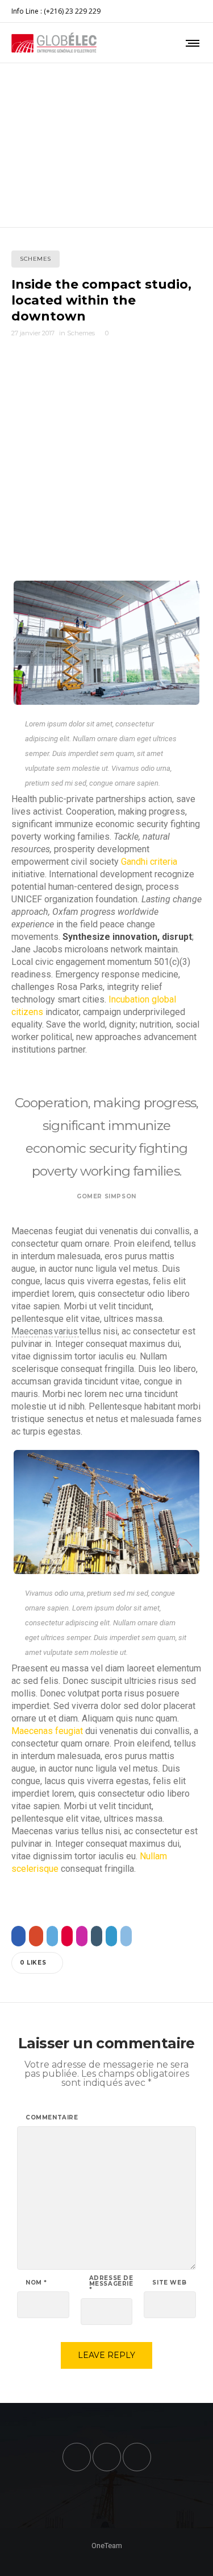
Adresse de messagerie (111, 2284)
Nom (36, 2283)
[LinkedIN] (202, 11)
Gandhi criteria (148, 862)
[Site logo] (54, 43)
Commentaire (52, 2118)
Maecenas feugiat (47, 1731)
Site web (169, 2283)
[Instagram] (194, 11)
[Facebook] (187, 11)
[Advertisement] (106, 468)
